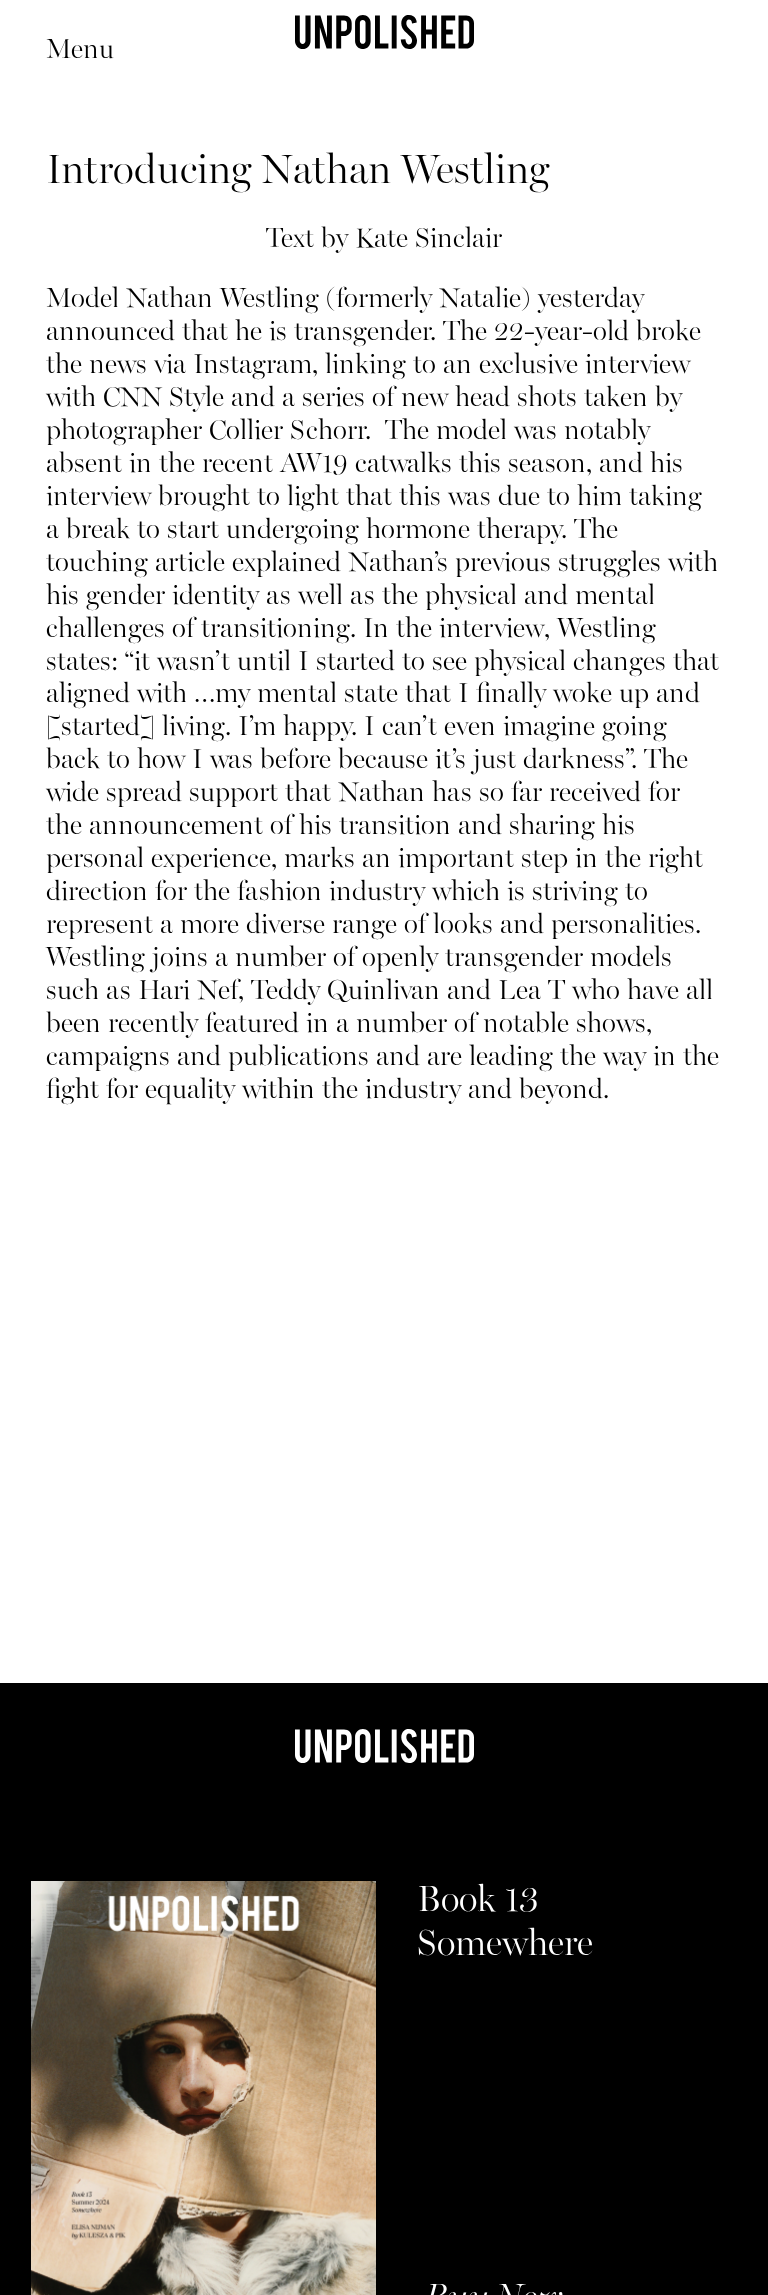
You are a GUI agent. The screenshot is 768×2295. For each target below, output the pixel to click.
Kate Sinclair (428, 240)
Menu (80, 51)
